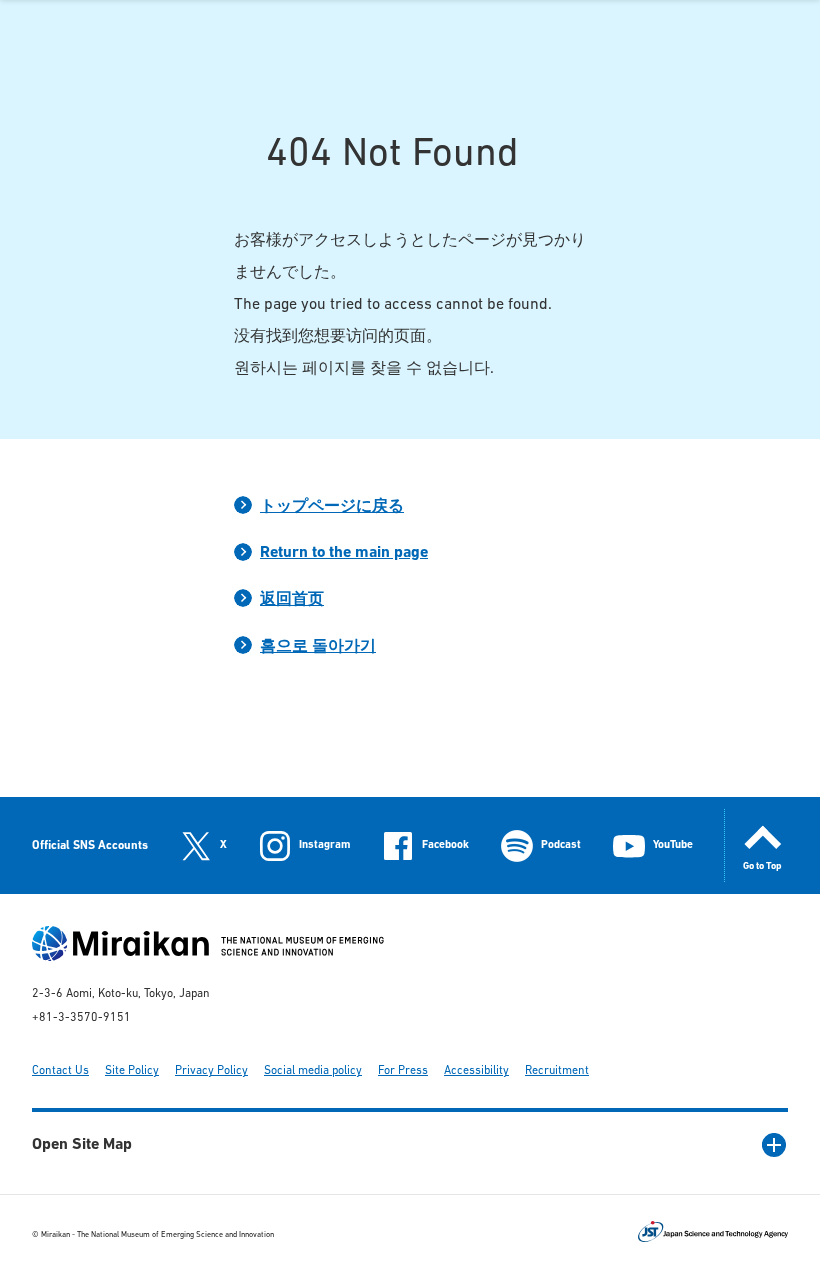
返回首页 (292, 600)
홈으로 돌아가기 (318, 647)
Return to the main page (344, 553)
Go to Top (762, 866)
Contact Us (60, 1071)
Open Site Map (82, 1145)
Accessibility (476, 1071)
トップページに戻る (332, 507)
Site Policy (132, 1071)
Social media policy (313, 1071)
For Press (403, 1071)
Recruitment (557, 1071)
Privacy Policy (211, 1071)
